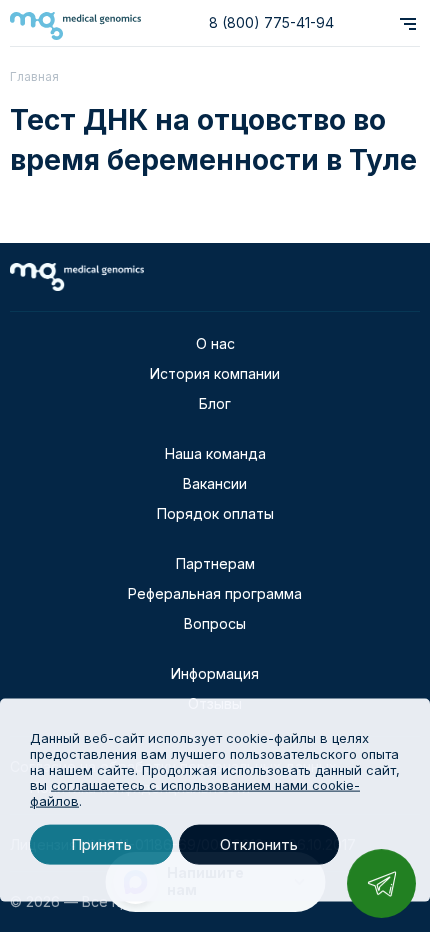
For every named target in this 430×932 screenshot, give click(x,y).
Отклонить (259, 844)
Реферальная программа (215, 593)
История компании (215, 373)
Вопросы (215, 623)
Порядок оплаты (215, 513)
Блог (215, 403)
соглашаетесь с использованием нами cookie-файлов (195, 793)
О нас (215, 343)
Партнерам (215, 563)
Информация (215, 673)
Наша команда (215, 453)
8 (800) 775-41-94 (271, 22)
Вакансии (215, 483)
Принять (101, 844)
